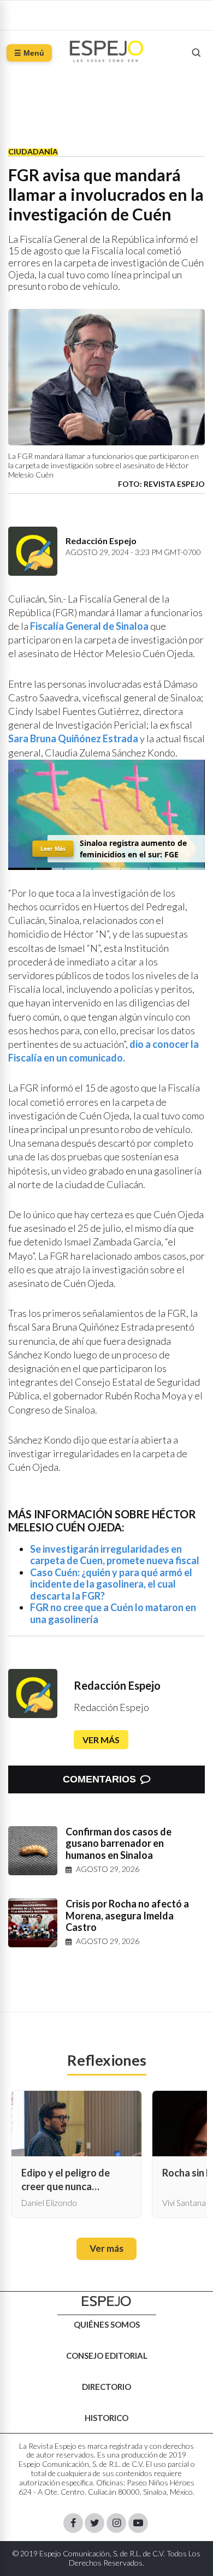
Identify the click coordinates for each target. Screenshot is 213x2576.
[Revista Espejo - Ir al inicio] (106, 2301)
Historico (106, 2418)
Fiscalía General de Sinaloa (89, 626)
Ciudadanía (33, 151)
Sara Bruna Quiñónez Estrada (73, 738)
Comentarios (99, 1779)
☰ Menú (29, 53)
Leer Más (53, 848)
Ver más (101, 1740)
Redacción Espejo (117, 1685)
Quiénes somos (107, 2324)
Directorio (106, 2387)
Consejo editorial (107, 2356)
